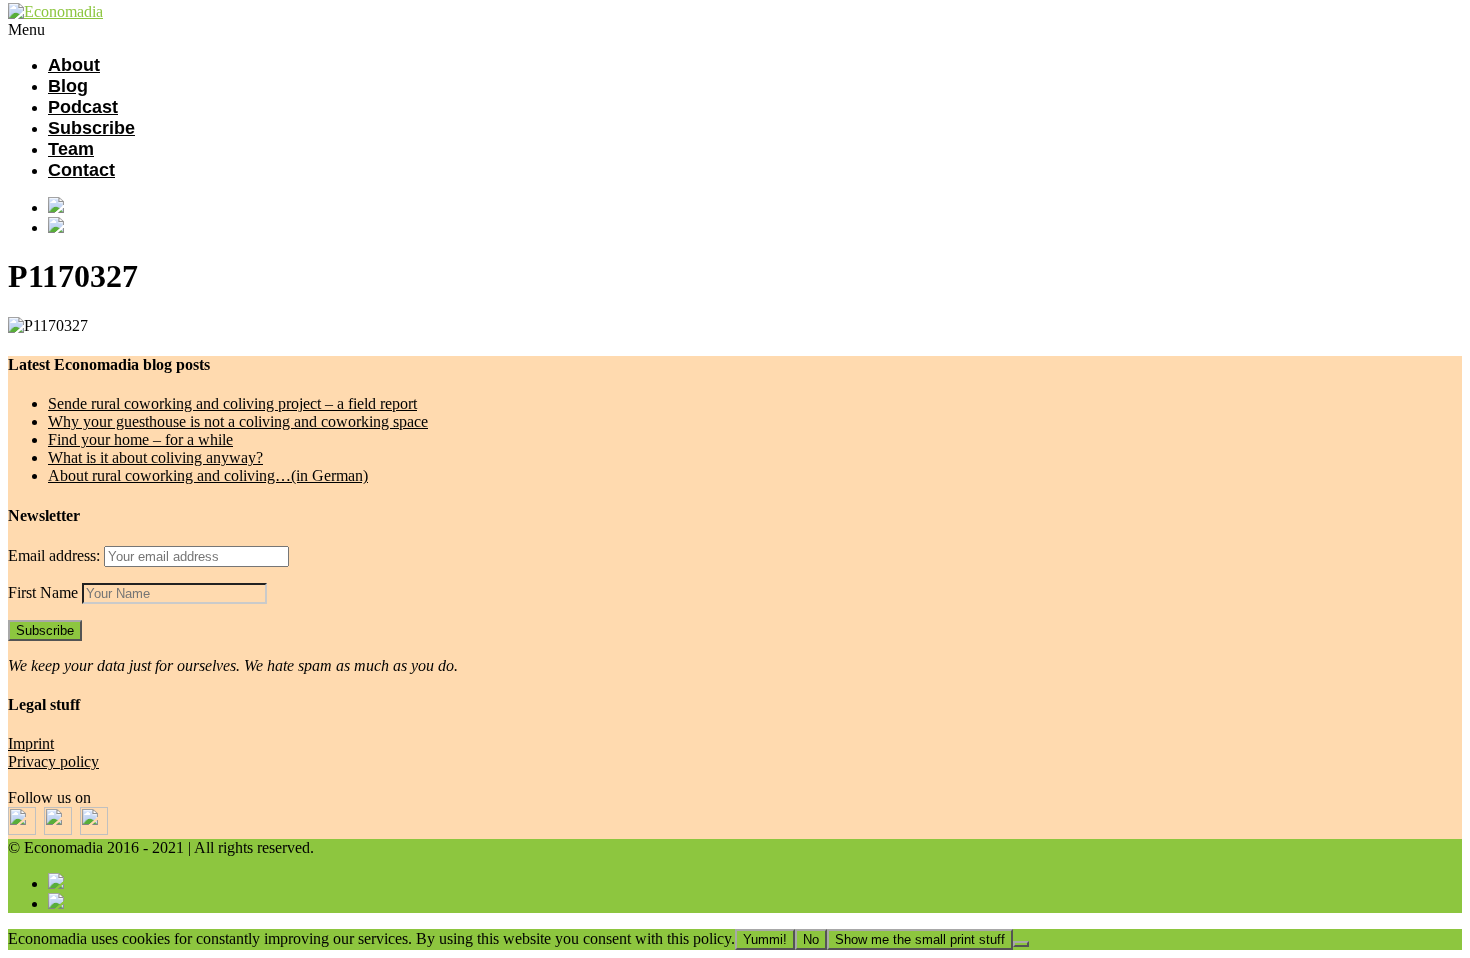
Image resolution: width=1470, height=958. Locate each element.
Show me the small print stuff (920, 939)
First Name (43, 592)
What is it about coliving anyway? (155, 457)
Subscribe (91, 128)
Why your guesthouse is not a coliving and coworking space (238, 421)
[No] (1021, 944)
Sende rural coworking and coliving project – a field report (232, 403)
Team (71, 149)
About (74, 65)
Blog (68, 86)
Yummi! (765, 939)
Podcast (83, 107)
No (811, 939)
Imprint (31, 743)
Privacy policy (53, 761)
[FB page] (755, 207)
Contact (81, 170)
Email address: (56, 555)
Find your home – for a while (140, 439)
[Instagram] (755, 227)
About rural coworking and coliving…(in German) (208, 475)
